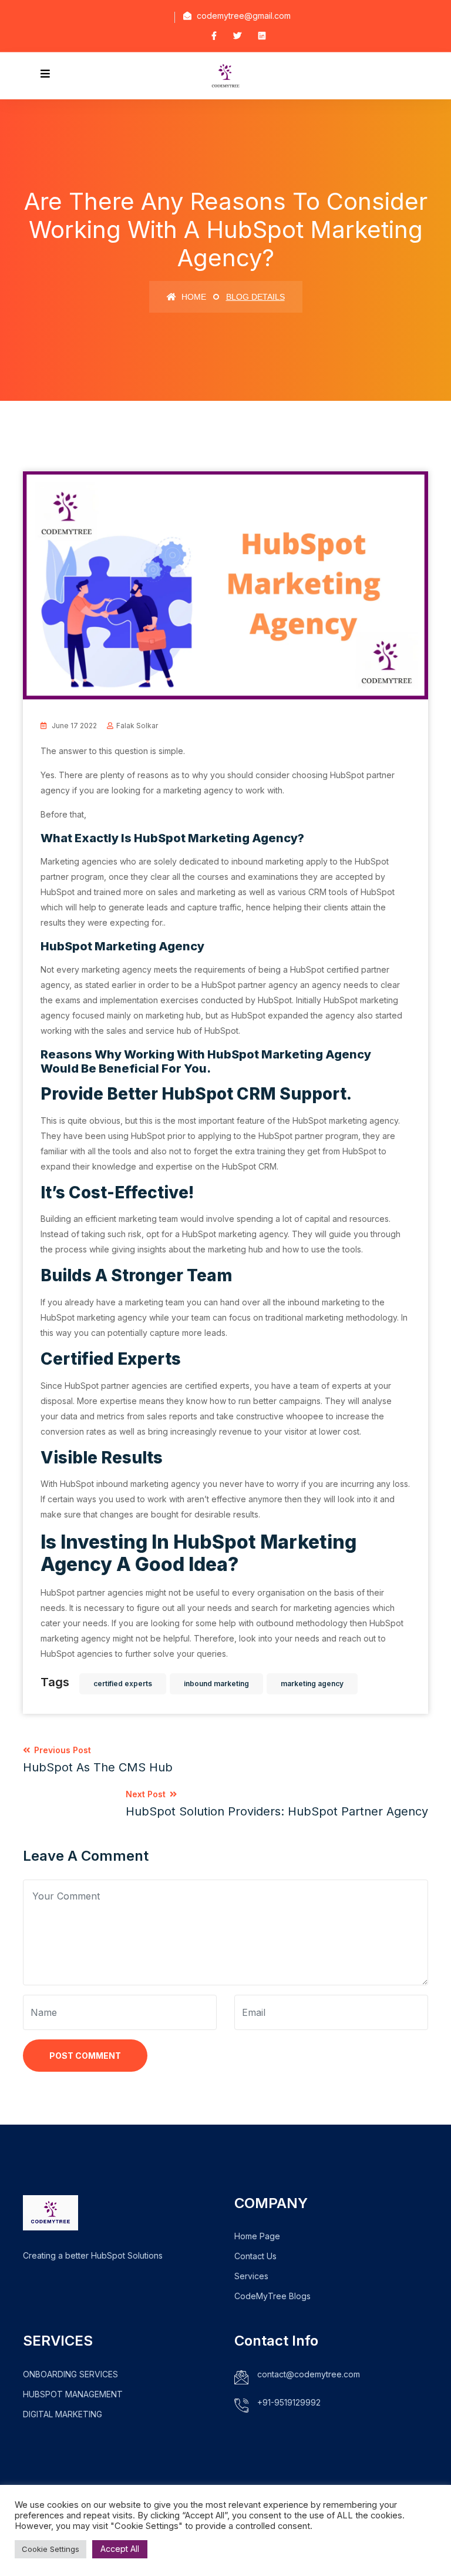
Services (251, 2276)
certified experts (123, 1684)
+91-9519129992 (289, 2402)
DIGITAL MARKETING (63, 2414)
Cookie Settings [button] (51, 2549)
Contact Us (255, 2256)
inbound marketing (216, 1684)
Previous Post (98, 1760)
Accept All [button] (120, 2549)
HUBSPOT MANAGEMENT (73, 2394)
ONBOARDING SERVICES (70, 2374)
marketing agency (312, 1684)
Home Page (257, 2236)
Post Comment (85, 2056)
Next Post (277, 1804)
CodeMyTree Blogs (272, 2296)
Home (193, 297)
